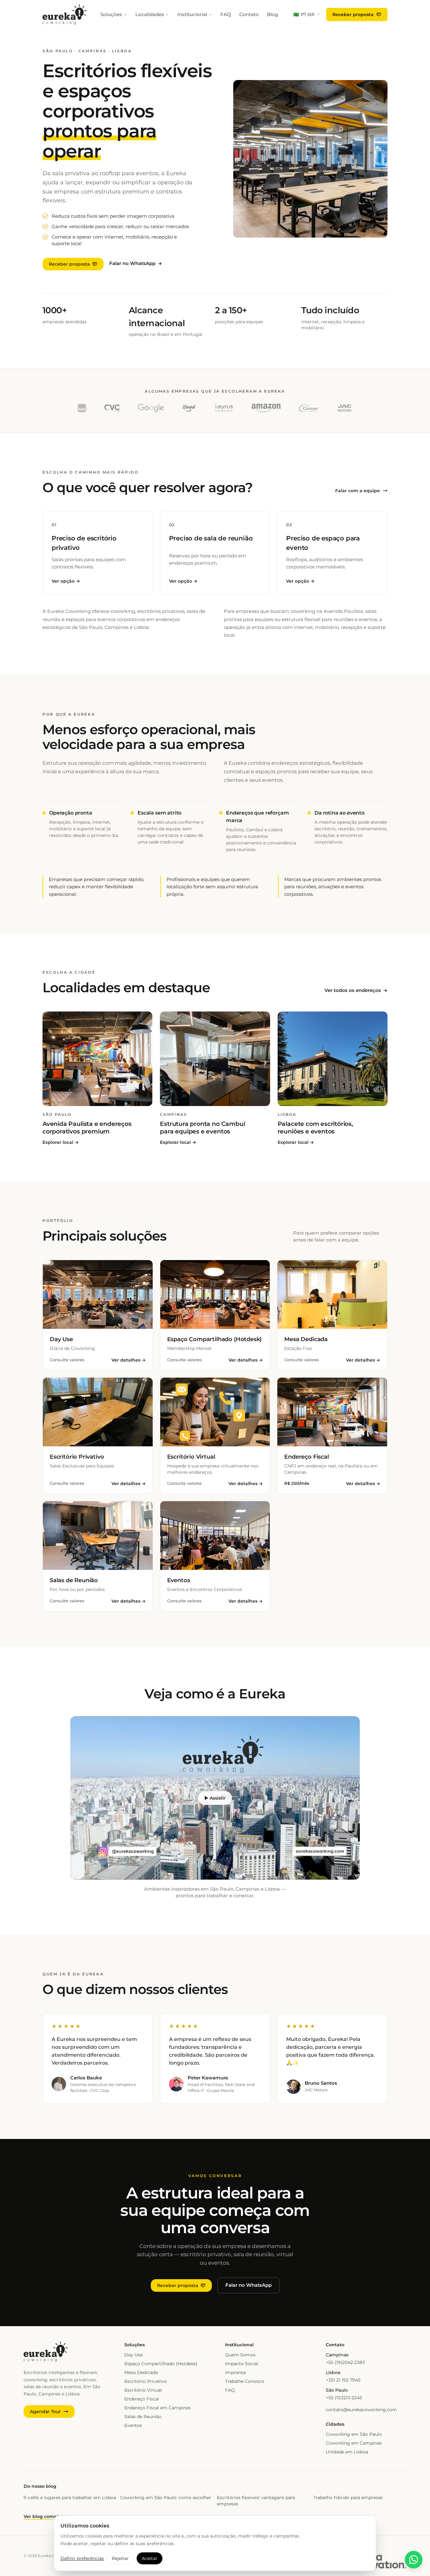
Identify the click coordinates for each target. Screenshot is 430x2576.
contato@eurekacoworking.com (361, 2410)
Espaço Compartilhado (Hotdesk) (161, 2364)
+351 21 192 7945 (343, 2380)
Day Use (133, 2355)
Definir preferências (82, 2558)
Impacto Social (242, 2364)
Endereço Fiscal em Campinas (158, 2408)
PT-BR (304, 14)
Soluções (111, 14)
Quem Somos (240, 2355)
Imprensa (235, 2372)
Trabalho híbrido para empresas (348, 2498)
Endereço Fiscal (142, 2399)
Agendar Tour (45, 2412)
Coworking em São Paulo (354, 2434)
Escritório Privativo (146, 2381)
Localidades (150, 14)
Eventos (133, 2425)
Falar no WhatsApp (136, 263)
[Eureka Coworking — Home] (65, 14)
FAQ (226, 14)
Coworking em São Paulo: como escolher (166, 2498)
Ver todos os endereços (356, 990)
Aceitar (150, 2558)
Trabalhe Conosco (245, 2381)
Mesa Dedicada (141, 2372)
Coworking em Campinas (354, 2443)
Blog (272, 14)
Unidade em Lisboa (347, 2452)
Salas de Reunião (143, 2417)
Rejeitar (120, 2558)
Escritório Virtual (143, 2390)
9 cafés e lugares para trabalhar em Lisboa (70, 2498)
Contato (249, 14)
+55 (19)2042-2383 (345, 2362)
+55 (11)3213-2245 (344, 2398)
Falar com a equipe (358, 491)
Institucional (192, 14)
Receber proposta (353, 14)
